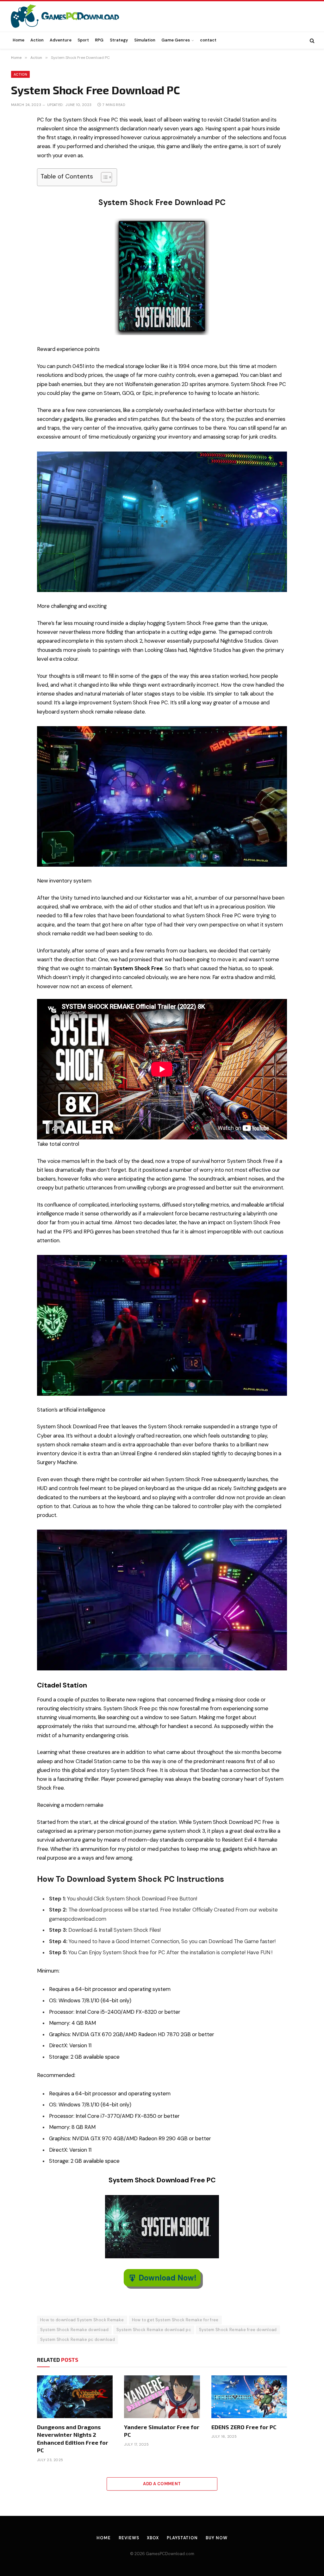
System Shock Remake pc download (78, 2339)
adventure (69, 1840)
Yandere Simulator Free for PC (162, 2431)
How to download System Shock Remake (82, 2320)
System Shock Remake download (74, 2330)
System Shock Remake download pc (154, 2330)
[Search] (312, 40)
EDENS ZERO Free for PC (244, 2427)
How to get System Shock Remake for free (175, 2320)
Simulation (145, 40)
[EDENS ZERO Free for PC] (249, 2397)
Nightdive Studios (241, 641)
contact (208, 40)
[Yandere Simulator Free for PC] (162, 2397)
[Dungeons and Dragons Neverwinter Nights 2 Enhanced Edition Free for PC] (75, 2397)
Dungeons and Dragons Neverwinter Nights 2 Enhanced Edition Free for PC (73, 2439)
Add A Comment (162, 2484)
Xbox (153, 2538)
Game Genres (176, 40)
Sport (83, 40)
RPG (99, 40)
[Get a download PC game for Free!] (72, 16)
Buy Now (216, 2538)
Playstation (182, 2538)
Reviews (129, 2538)
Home (19, 40)
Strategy (119, 40)
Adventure (61, 40)
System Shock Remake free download (238, 2330)
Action (37, 40)
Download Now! (168, 2278)
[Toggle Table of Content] (103, 177)
